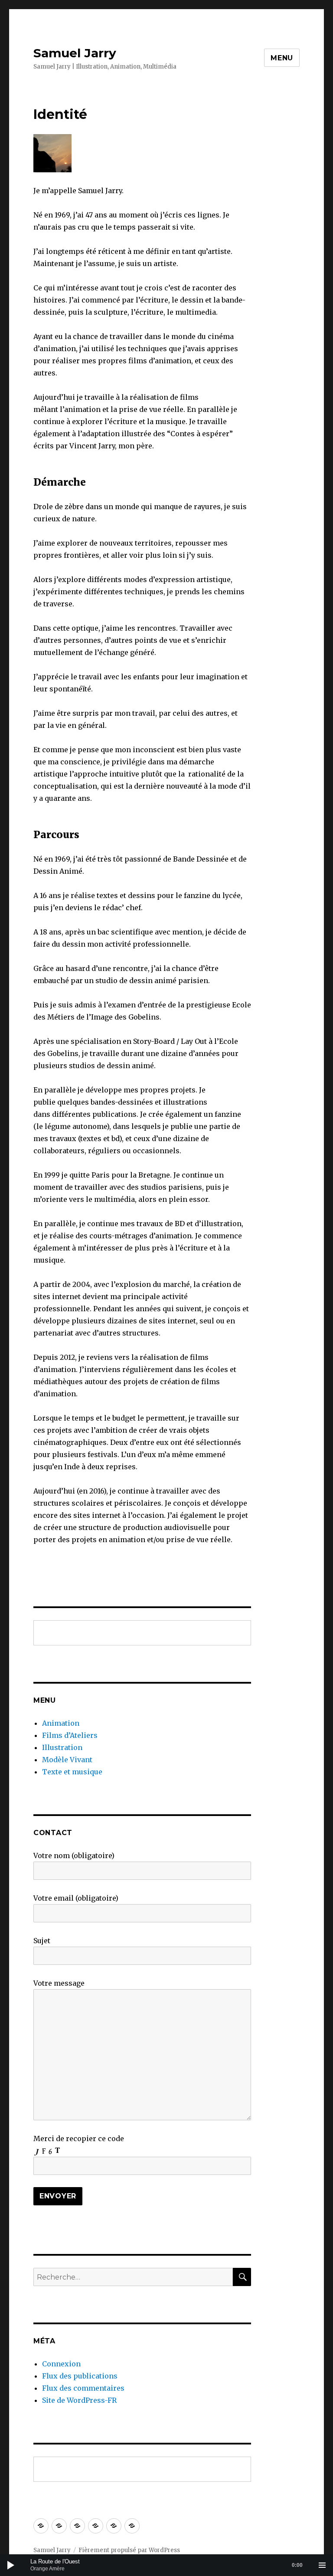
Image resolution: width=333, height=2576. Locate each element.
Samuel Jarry (75, 53)
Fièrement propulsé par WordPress (129, 2550)
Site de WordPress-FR (79, 2400)
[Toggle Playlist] (322, 2565)
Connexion (61, 2364)
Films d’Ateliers (70, 1735)
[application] (166, 2565)
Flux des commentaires (83, 2388)
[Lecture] (11, 2565)
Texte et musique (72, 1772)
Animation (61, 1723)
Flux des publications (80, 2376)
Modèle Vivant (67, 1760)
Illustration (62, 1747)
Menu (282, 58)
